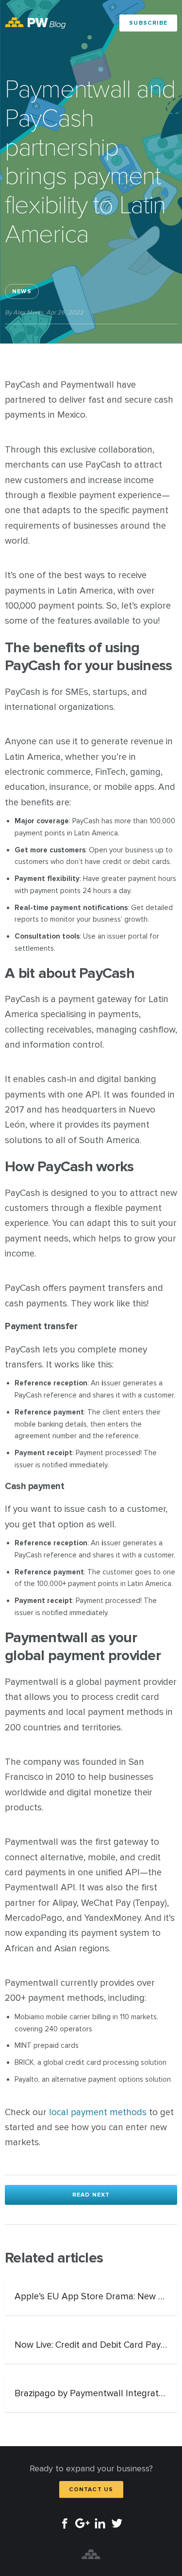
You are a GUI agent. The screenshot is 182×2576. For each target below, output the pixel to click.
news (22, 291)
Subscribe (148, 23)
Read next (91, 2195)
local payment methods (98, 2113)
